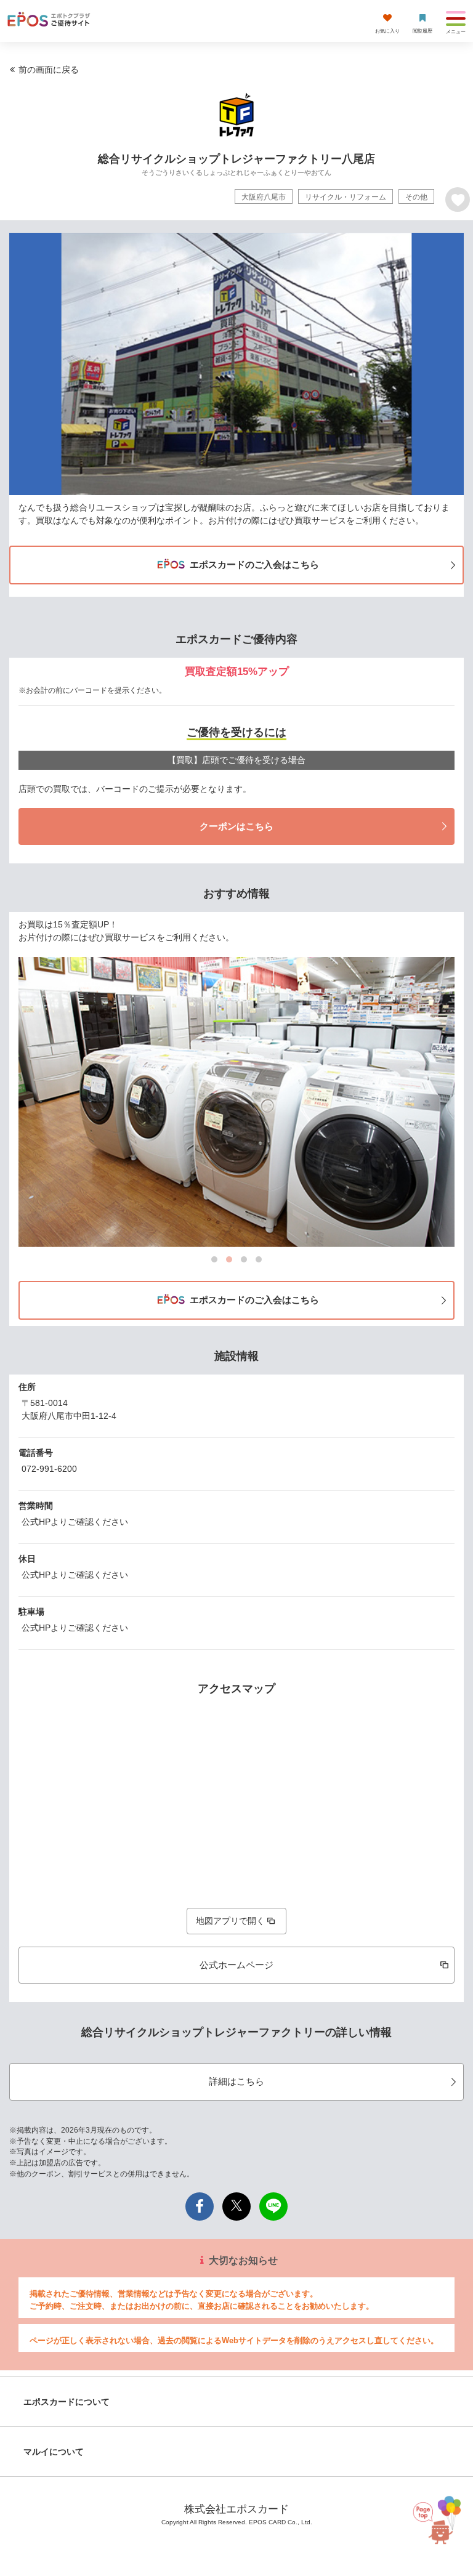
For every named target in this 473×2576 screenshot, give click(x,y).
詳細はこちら (236, 2081)
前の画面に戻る (49, 70)
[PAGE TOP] (437, 2515)
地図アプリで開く (230, 1921)
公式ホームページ (236, 1965)
